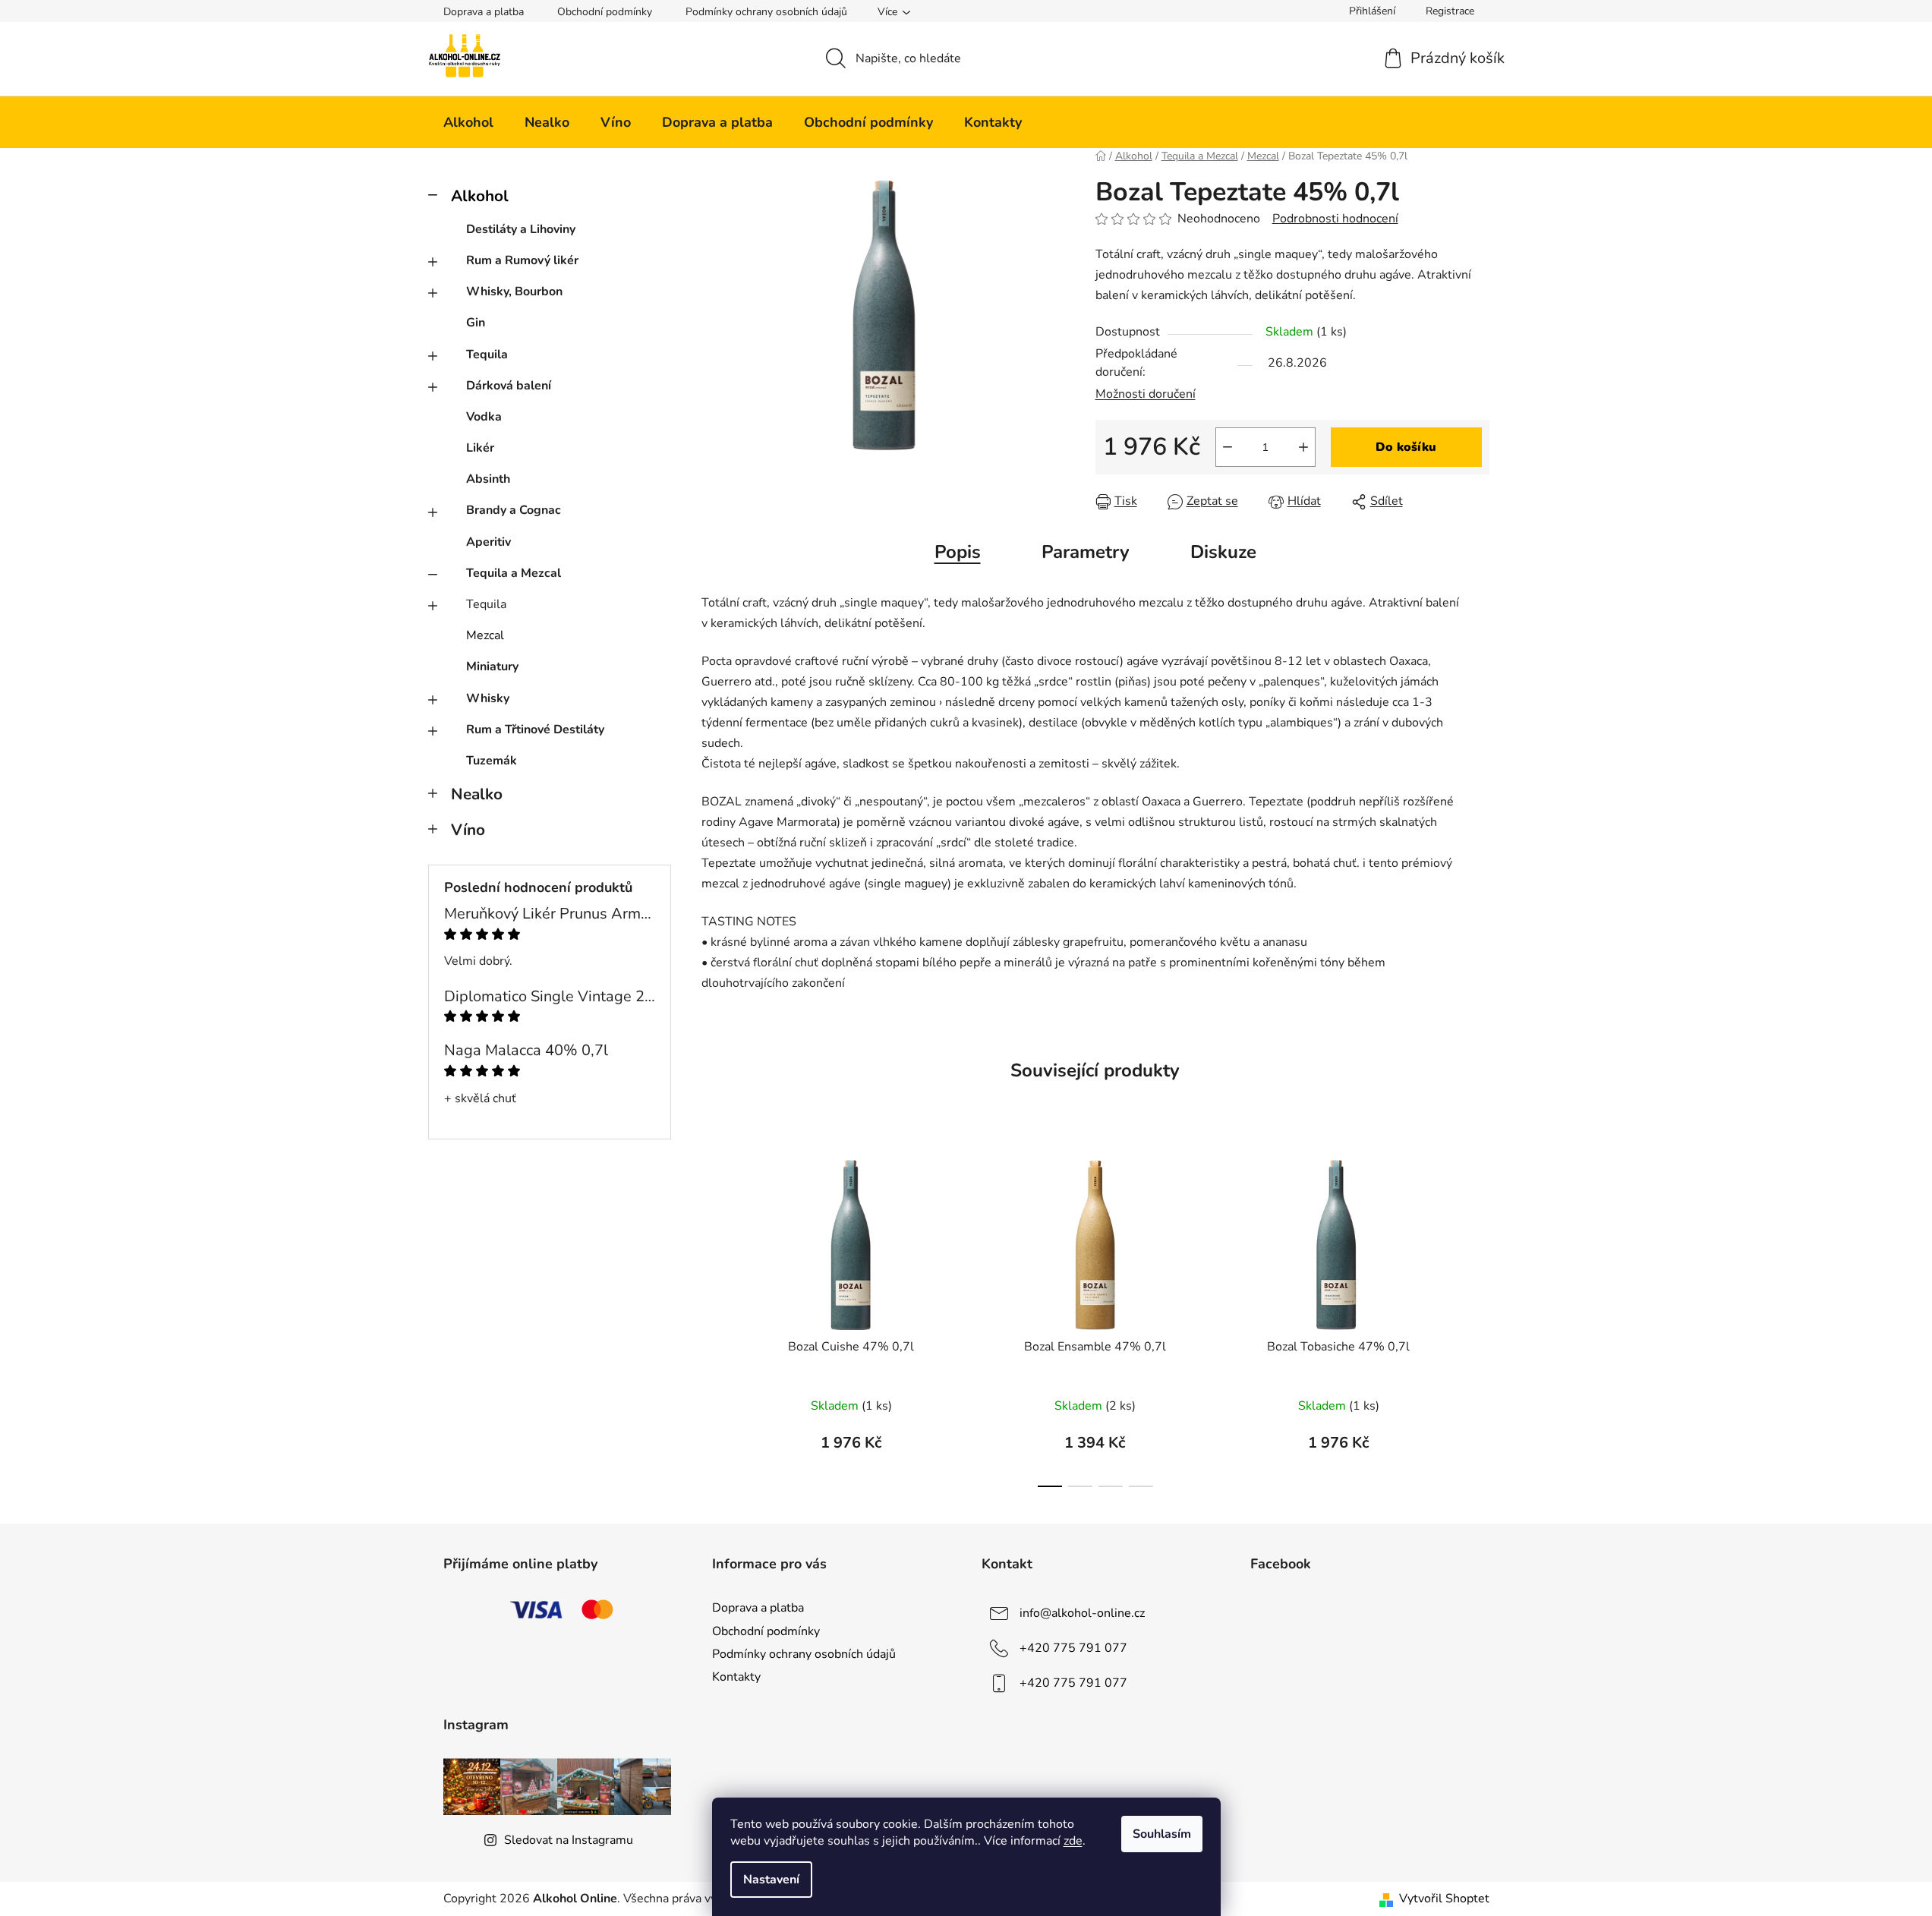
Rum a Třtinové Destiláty (535, 730)
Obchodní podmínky (605, 12)
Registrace (1450, 11)
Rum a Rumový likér (522, 260)
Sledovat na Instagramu (569, 1840)
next (1477, 1319)
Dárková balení (509, 386)
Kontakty (736, 1677)
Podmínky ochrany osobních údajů (766, 12)
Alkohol (480, 196)
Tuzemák (492, 761)
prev (714, 1319)
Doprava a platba (484, 12)
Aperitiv (489, 542)
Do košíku (1406, 447)
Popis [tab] (958, 552)
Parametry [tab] (1086, 552)
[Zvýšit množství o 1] (1303, 447)
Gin (476, 323)
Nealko (477, 794)
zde (1073, 1841)
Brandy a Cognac (514, 510)
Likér (480, 448)
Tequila (487, 355)
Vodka (484, 417)
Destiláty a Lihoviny (521, 229)
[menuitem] (468, 122)
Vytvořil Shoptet (1444, 1899)
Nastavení (771, 1880)
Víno (468, 830)
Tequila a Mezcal (514, 573)
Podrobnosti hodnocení (1335, 219)
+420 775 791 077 (1073, 1648)
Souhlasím (1162, 1834)
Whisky (488, 698)
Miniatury (492, 667)
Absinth (488, 479)
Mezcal (485, 635)
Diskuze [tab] (1223, 552)
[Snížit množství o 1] (1228, 447)
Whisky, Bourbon (514, 291)
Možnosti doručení (1146, 394)
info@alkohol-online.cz (1082, 1613)
